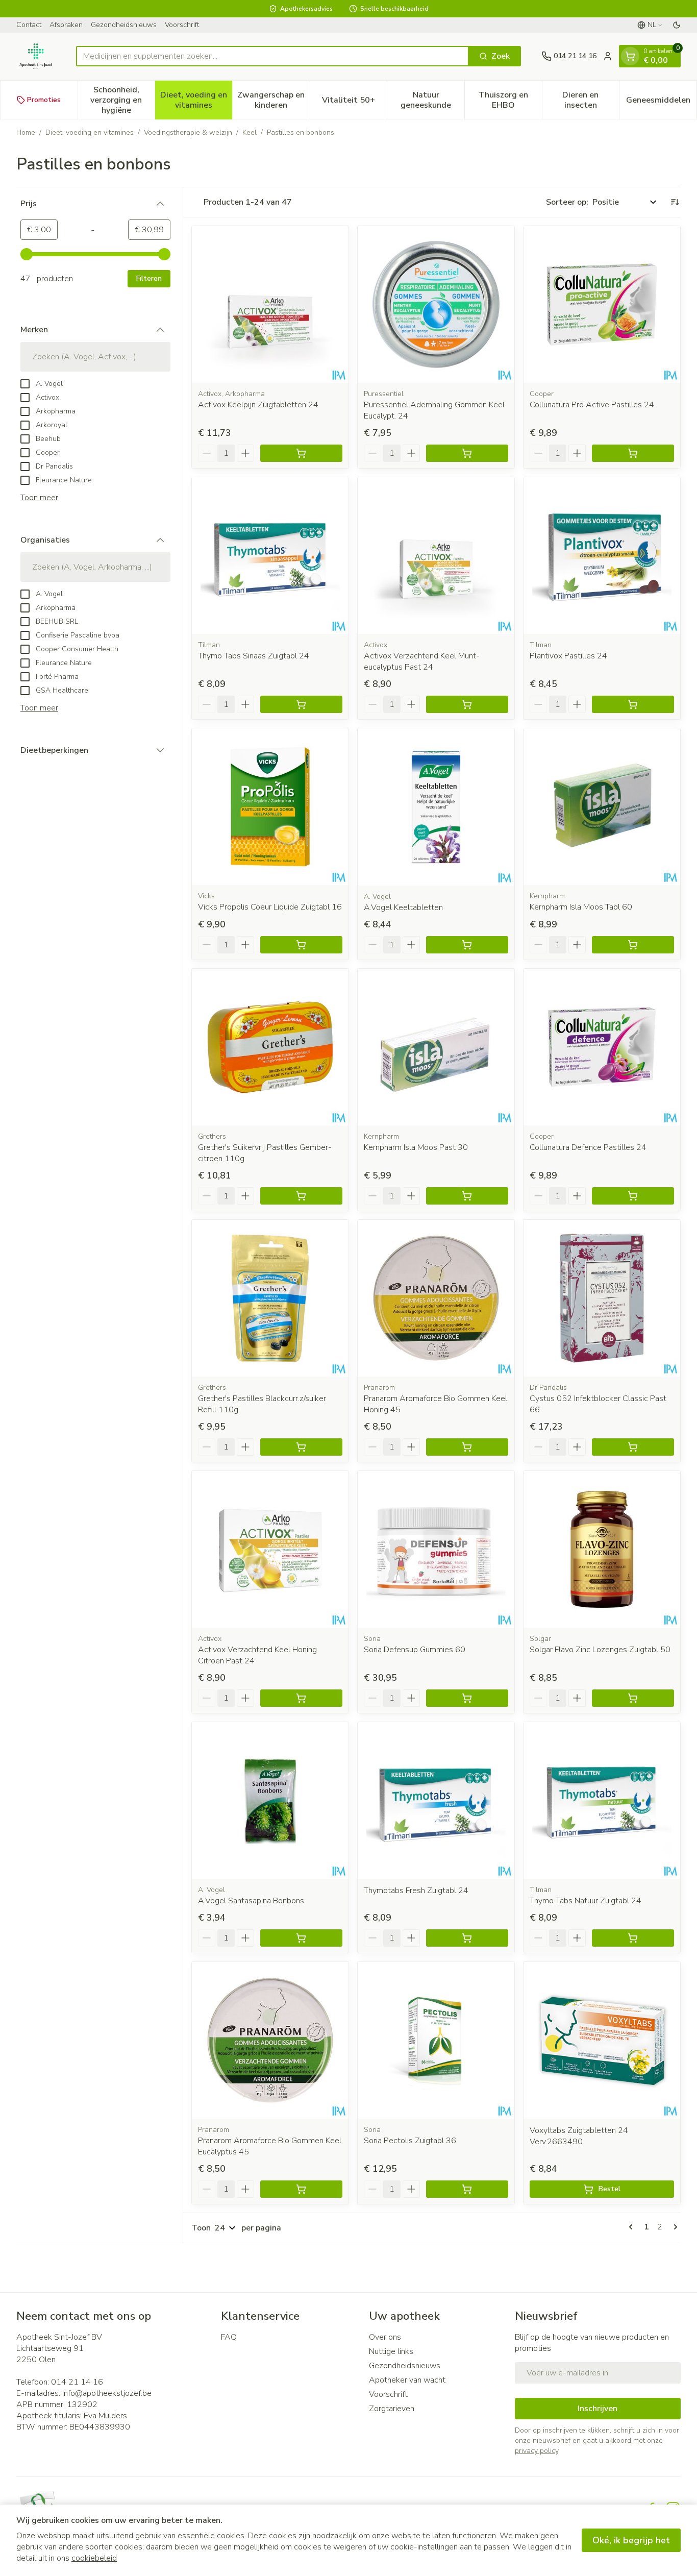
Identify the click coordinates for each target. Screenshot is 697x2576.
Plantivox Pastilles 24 (568, 656)
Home (26, 132)
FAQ (229, 2337)
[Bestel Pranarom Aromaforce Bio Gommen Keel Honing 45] (467, 1447)
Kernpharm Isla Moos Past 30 (416, 1147)
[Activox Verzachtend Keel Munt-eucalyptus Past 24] (436, 556)
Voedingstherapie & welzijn (188, 132)
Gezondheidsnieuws (124, 25)
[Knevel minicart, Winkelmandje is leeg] (630, 56)
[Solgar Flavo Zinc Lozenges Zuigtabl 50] (602, 1549)
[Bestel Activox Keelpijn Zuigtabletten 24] (301, 453)
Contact (29, 25)
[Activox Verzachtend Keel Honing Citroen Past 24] (270, 1549)
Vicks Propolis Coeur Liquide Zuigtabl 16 (270, 907)
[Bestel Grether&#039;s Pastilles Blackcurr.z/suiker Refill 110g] (301, 1447)
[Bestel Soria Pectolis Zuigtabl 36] (467, 2189)
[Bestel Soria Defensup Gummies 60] (467, 1698)
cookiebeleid (94, 2558)
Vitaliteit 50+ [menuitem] (354, 103)
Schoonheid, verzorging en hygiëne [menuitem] (122, 100)
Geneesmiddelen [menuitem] (661, 103)
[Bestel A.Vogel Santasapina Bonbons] (301, 1938)
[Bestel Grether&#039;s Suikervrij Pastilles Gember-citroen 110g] (301, 1196)
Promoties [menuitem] (44, 100)
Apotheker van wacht (407, 2380)
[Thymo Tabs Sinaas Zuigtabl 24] (270, 556)
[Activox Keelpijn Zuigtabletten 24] (270, 304)
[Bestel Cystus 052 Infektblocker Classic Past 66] (633, 1447)
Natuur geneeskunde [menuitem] (432, 100)
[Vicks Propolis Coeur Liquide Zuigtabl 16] (270, 807)
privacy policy (537, 2451)
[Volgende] (674, 2227)
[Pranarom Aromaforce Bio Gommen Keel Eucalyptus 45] (270, 2040)
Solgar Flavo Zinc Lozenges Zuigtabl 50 (600, 1650)
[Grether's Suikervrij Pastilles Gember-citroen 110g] (270, 1047)
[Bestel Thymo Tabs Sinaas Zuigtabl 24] (301, 704)
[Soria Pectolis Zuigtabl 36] (436, 2040)
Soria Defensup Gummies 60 (415, 1650)
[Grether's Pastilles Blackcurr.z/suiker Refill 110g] (270, 1298)
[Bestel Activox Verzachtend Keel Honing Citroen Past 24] (301, 1698)
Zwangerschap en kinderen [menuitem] (273, 100)
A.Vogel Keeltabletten (403, 907)
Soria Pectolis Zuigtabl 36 (410, 2141)
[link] (633, 2227)
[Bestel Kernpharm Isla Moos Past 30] (467, 1196)
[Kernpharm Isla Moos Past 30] (436, 1047)
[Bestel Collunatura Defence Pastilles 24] (633, 1196)
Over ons (385, 2337)
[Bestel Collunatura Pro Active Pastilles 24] (633, 453)
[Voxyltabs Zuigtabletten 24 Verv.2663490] (602, 2040)
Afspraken (66, 25)
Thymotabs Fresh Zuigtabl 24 (416, 1891)
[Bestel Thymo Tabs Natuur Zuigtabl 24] (633, 1938)
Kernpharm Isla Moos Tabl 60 (581, 907)
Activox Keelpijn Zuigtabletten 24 (258, 405)
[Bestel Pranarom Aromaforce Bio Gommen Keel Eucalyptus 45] (301, 2189)
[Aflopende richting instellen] (675, 202)
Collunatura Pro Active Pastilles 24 (592, 405)
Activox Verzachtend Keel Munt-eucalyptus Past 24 (422, 661)
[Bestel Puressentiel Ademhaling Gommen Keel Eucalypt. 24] (467, 453)
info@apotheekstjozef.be (107, 2393)
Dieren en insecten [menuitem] (591, 100)
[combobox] (272, 56)
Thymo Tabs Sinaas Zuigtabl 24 (254, 656)
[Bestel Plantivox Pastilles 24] (633, 704)
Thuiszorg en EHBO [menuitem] (510, 100)
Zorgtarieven (392, 2409)
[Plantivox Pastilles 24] (602, 556)
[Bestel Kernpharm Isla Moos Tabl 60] (633, 945)
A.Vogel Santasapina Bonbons (251, 1901)
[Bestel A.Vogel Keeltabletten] (467, 945)
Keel (250, 132)
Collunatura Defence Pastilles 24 (588, 1147)
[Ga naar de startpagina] (36, 56)
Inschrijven (598, 2409)
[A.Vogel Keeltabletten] (436, 807)
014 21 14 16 (77, 2382)
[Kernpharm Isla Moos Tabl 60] (602, 807)
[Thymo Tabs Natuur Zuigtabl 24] (602, 1800)
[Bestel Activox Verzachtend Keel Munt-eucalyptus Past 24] (467, 704)
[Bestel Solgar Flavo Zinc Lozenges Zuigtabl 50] (633, 1698)
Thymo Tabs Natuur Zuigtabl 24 (586, 1901)
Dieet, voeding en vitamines (90, 132)
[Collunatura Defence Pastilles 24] (602, 1047)
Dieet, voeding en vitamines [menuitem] (196, 100)
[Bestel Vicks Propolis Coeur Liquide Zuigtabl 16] (301, 945)
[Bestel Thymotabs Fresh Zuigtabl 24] (467, 1938)
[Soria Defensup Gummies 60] (436, 1549)
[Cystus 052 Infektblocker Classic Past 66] (602, 1298)
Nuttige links (391, 2351)
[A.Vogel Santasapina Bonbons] (270, 1800)
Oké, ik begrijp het (631, 2540)
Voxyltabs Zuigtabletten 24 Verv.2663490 (579, 2136)
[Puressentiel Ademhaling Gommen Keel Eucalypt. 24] (436, 304)
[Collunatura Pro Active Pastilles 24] (602, 304)
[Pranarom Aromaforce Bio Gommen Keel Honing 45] (436, 1298)
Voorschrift (182, 25)
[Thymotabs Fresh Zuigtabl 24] (436, 1800)
